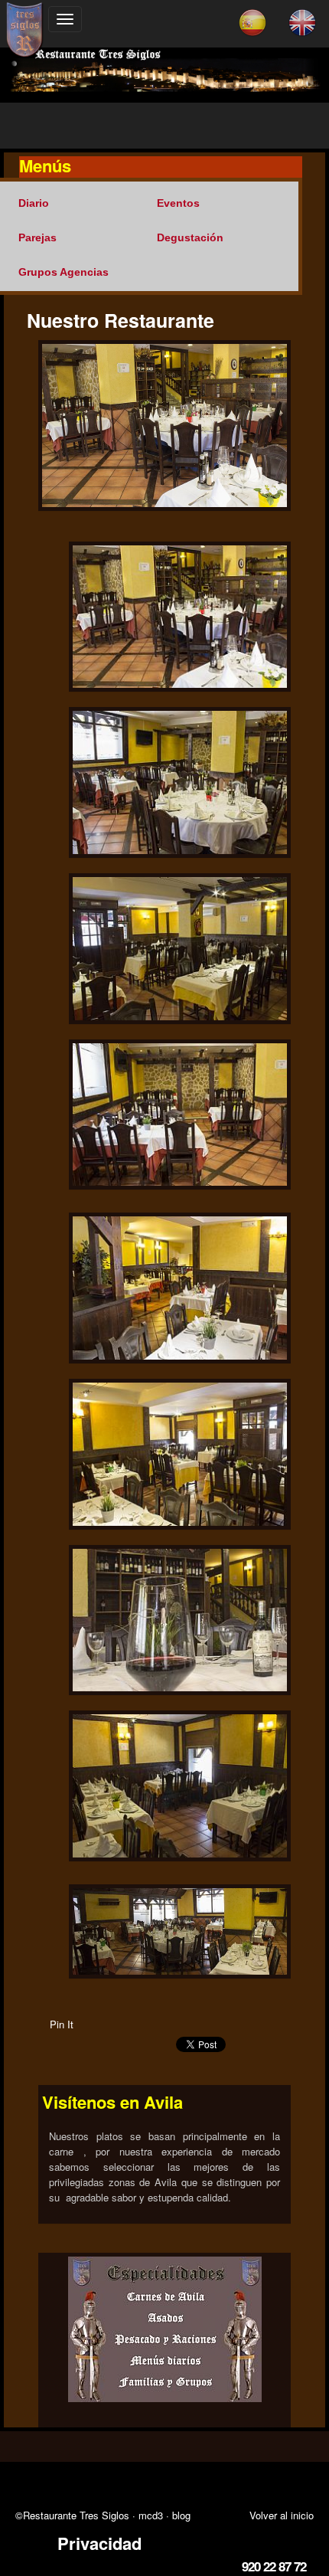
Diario (34, 203)
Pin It (62, 2024)
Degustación (190, 237)
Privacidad (99, 2543)
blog (181, 2515)
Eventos (178, 203)
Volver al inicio (282, 2515)
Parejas (37, 237)
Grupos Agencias (64, 272)
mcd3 (151, 2515)
